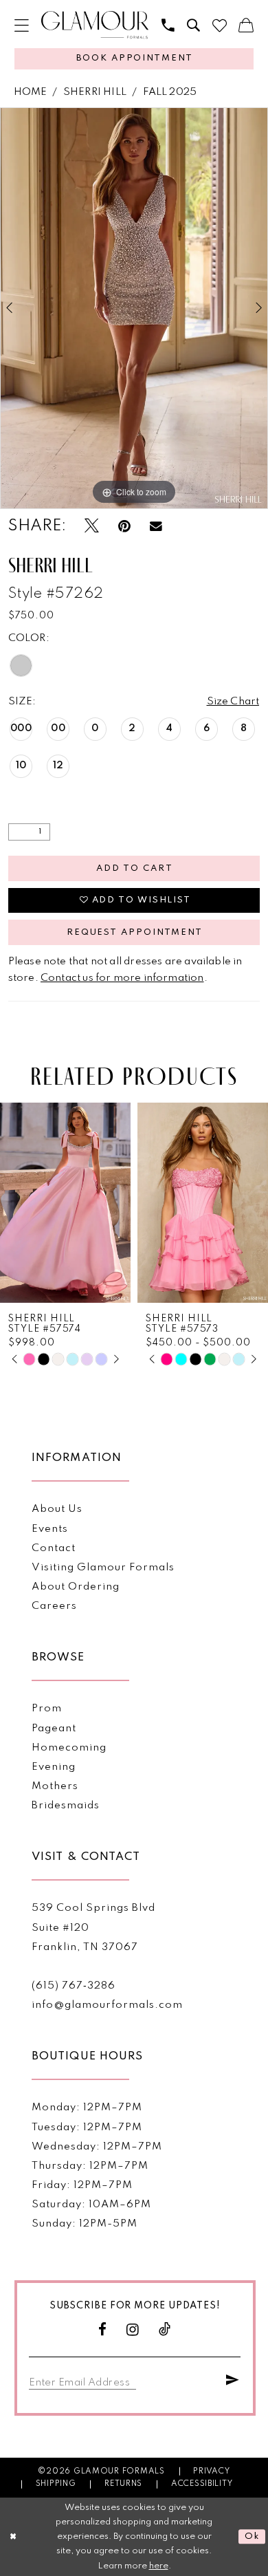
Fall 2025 (170, 92)
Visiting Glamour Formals (103, 1568)
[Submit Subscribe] (233, 2381)
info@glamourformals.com (107, 2005)
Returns (123, 2484)
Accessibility (202, 2484)
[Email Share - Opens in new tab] (156, 527)
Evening (54, 1767)
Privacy (211, 2471)
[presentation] (65, 1203)
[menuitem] (22, 26)
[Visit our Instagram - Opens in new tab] (133, 2330)
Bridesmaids (66, 1806)
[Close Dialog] (13, 2536)
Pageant (54, 1729)
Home (31, 92)
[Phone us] (168, 26)
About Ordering (76, 1587)
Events (50, 1529)
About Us (57, 1509)
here (159, 2566)
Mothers (55, 1786)
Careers (54, 1606)
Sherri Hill (95, 92)
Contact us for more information (122, 978)
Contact (54, 1548)
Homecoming (69, 1748)
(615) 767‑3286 (74, 1986)
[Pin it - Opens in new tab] (124, 527)
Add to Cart (134, 868)
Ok (252, 2536)
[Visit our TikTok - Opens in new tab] (165, 2330)
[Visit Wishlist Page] (220, 26)
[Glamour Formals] (95, 25)
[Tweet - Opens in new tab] (92, 527)
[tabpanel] (134, 308)
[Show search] (193, 26)
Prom (47, 1709)
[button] (22, 26)
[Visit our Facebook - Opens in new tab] (103, 2330)
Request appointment (135, 932)
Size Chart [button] (233, 702)
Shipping (56, 2484)
